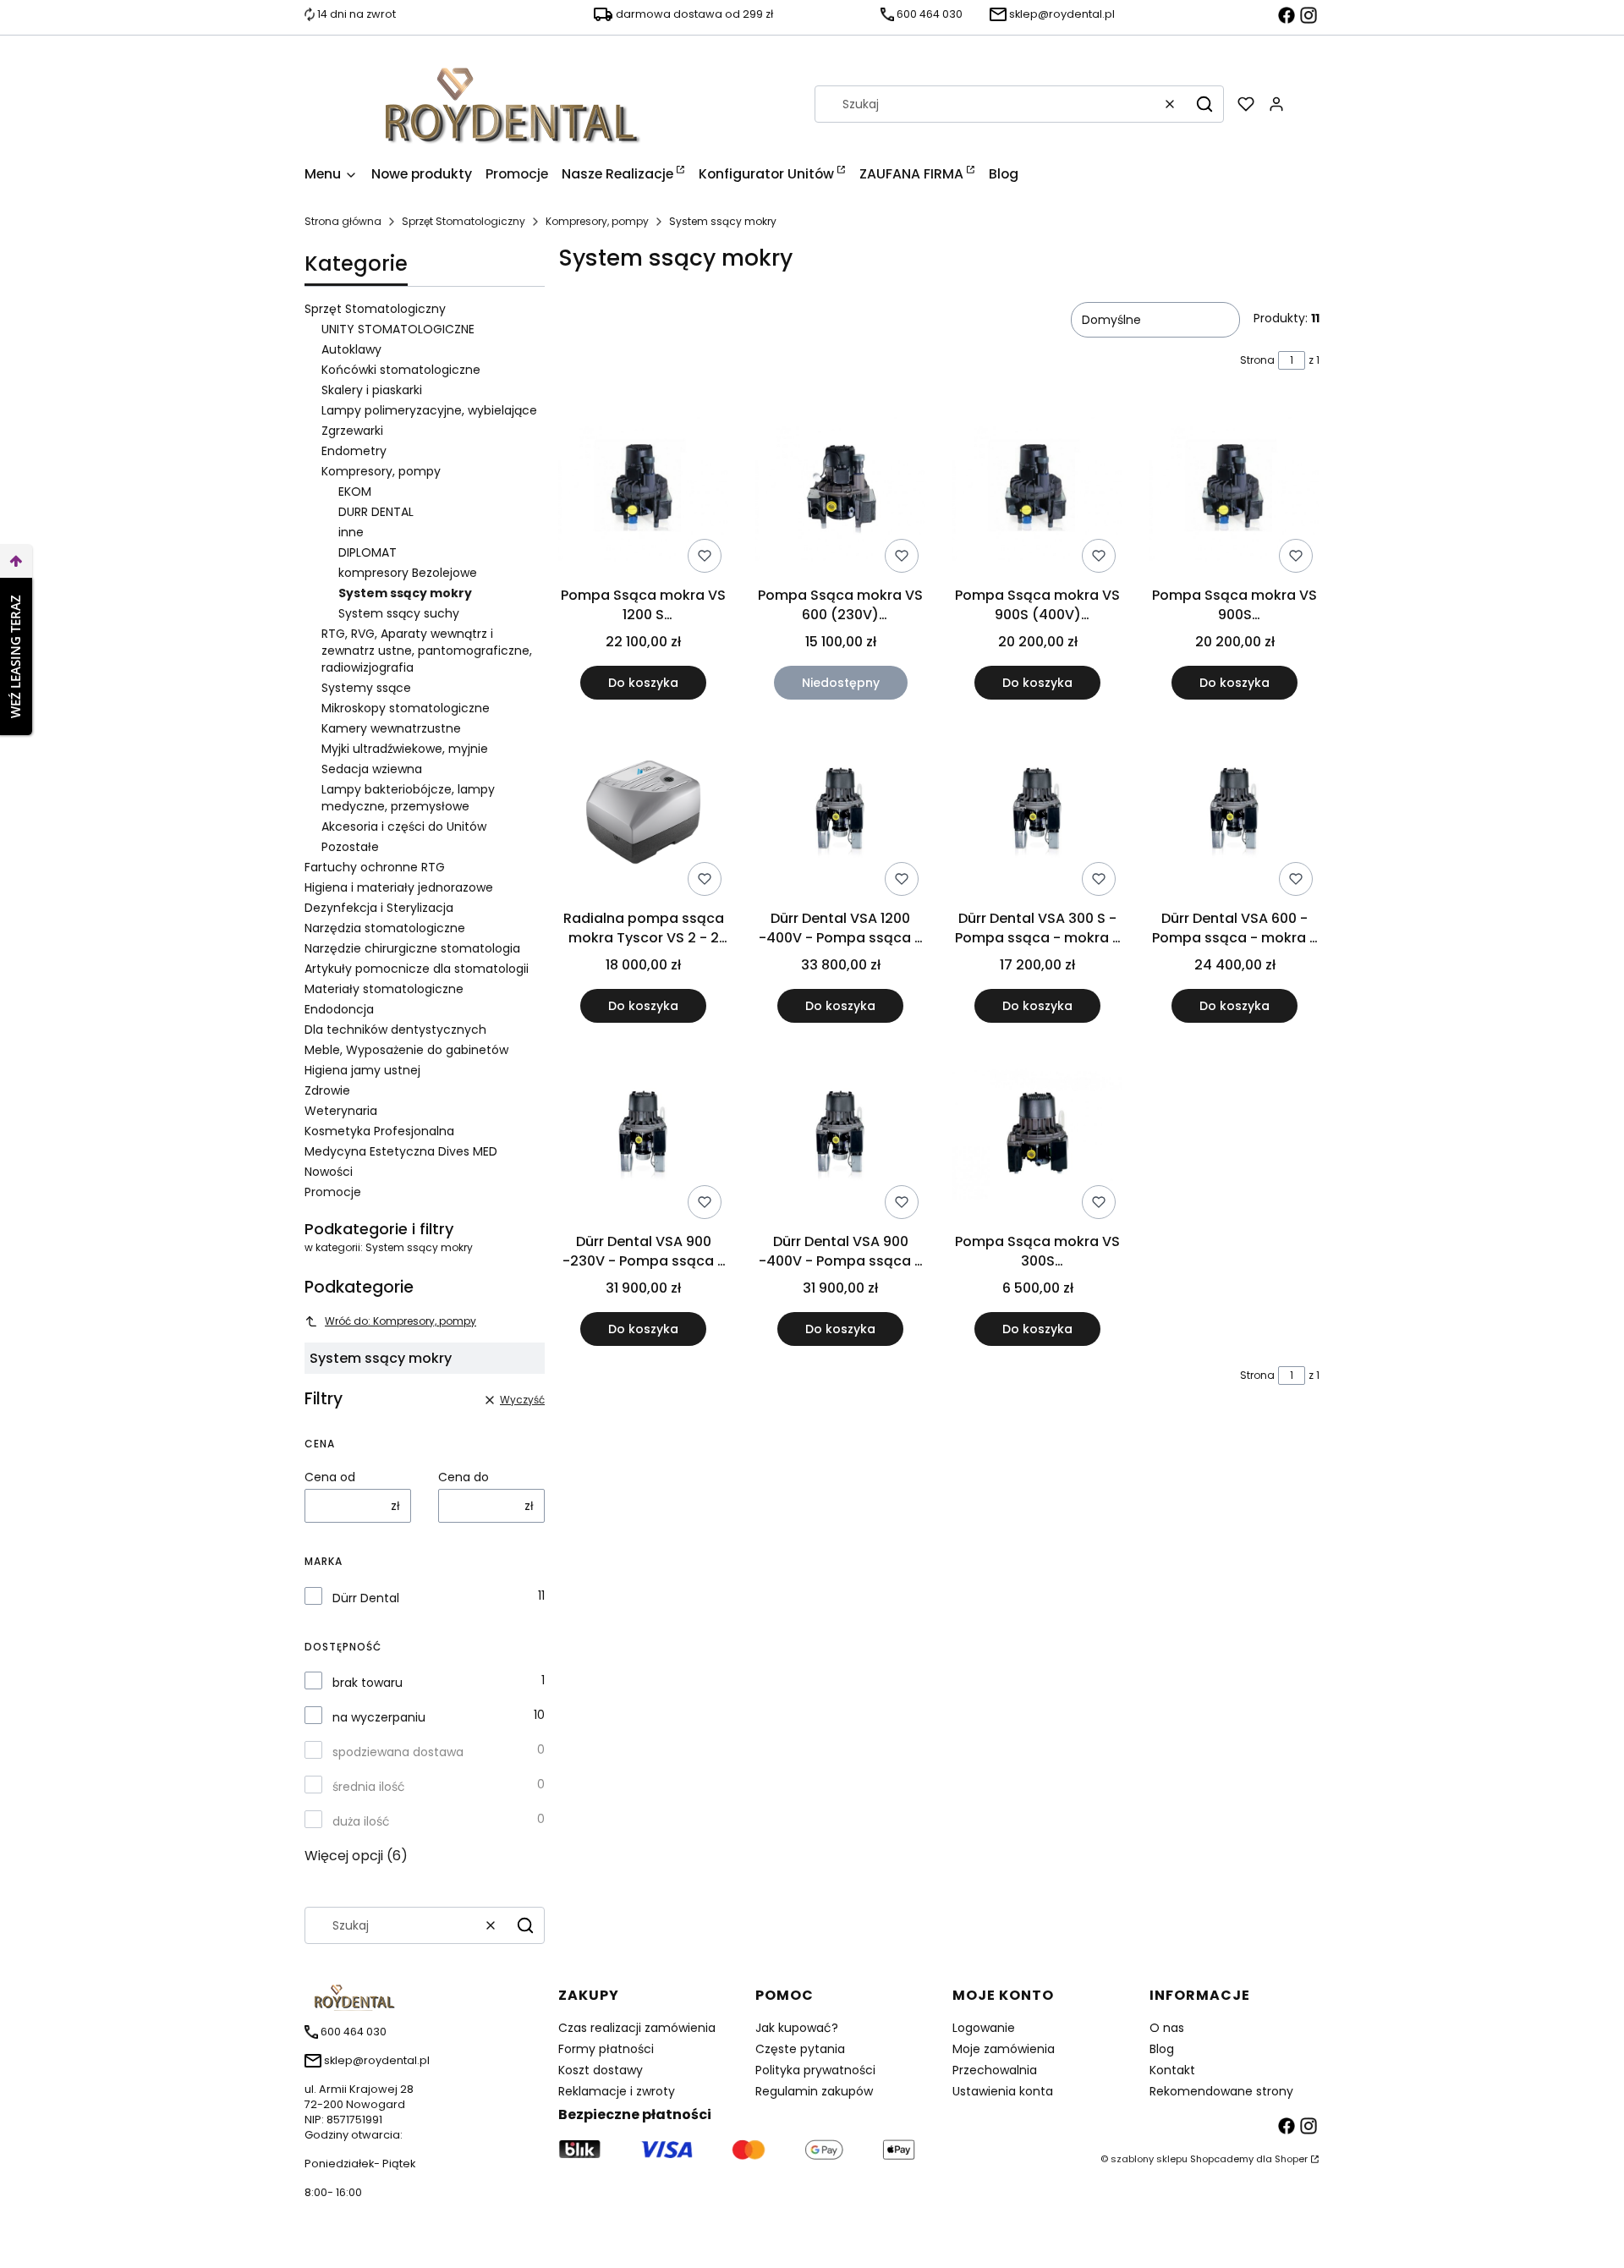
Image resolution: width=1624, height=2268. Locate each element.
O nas (1167, 2028)
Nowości (329, 1172)
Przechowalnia (995, 2070)
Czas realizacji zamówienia (637, 2028)
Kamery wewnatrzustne (391, 728)
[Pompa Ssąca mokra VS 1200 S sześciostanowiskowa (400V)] (643, 491)
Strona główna (343, 221)
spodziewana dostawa (398, 1752)
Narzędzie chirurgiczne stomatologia (412, 948)
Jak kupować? (797, 2028)
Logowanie (984, 2028)
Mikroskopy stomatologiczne (406, 708)
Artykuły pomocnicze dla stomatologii (417, 969)
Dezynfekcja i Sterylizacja (379, 908)
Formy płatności (606, 2049)
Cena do (464, 1477)
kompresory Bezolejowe (408, 573)
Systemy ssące (366, 688)
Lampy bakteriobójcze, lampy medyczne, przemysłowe (408, 798)
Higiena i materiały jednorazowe (399, 887)
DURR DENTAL (376, 512)
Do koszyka (643, 683)
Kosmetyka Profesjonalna (379, 1131)
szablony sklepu (1149, 2159)
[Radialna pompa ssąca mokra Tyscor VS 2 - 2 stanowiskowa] (643, 815)
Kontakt (1172, 2070)
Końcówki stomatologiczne (401, 370)
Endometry (354, 451)
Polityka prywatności (815, 2070)
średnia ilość (369, 1787)
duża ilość (361, 1821)
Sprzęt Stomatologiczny (464, 221)
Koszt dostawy (601, 2070)
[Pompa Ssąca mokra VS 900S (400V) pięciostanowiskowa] (1037, 491)
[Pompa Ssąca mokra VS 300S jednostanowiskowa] (1037, 1138)
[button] (1204, 104)
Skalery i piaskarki (372, 390)
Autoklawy (351, 349)
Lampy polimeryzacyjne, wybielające (429, 410)
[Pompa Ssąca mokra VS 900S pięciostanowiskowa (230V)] (1234, 491)
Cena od (330, 1477)
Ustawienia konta (1003, 2091)
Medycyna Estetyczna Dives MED (401, 1151)
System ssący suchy (399, 613)
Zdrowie (327, 1090)
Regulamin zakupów (814, 2091)
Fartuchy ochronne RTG (375, 867)
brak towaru (368, 1683)
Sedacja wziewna (372, 769)
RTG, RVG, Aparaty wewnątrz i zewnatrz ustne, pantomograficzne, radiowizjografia (427, 651)
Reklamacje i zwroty (617, 2091)
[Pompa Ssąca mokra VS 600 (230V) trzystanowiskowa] (840, 491)
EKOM (355, 491)
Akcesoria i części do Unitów (404, 826)
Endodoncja (339, 1009)
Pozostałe (350, 847)
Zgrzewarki (352, 431)
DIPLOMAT (368, 552)
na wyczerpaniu (379, 1717)
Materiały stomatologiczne (384, 989)
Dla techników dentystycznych (395, 1030)
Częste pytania (800, 2049)
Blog (1162, 2049)
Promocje (333, 1192)
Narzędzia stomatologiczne (385, 928)
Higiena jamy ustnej (362, 1070)
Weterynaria (341, 1111)
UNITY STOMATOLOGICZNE (398, 329)
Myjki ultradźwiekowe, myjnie (405, 749)
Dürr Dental (366, 1598)
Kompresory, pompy (597, 221)
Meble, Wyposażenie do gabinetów (406, 1050)
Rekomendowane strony (1221, 2091)
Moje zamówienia (1004, 2049)
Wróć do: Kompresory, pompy (401, 1321)
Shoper (1291, 2159)
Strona (1257, 360)
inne (351, 532)
